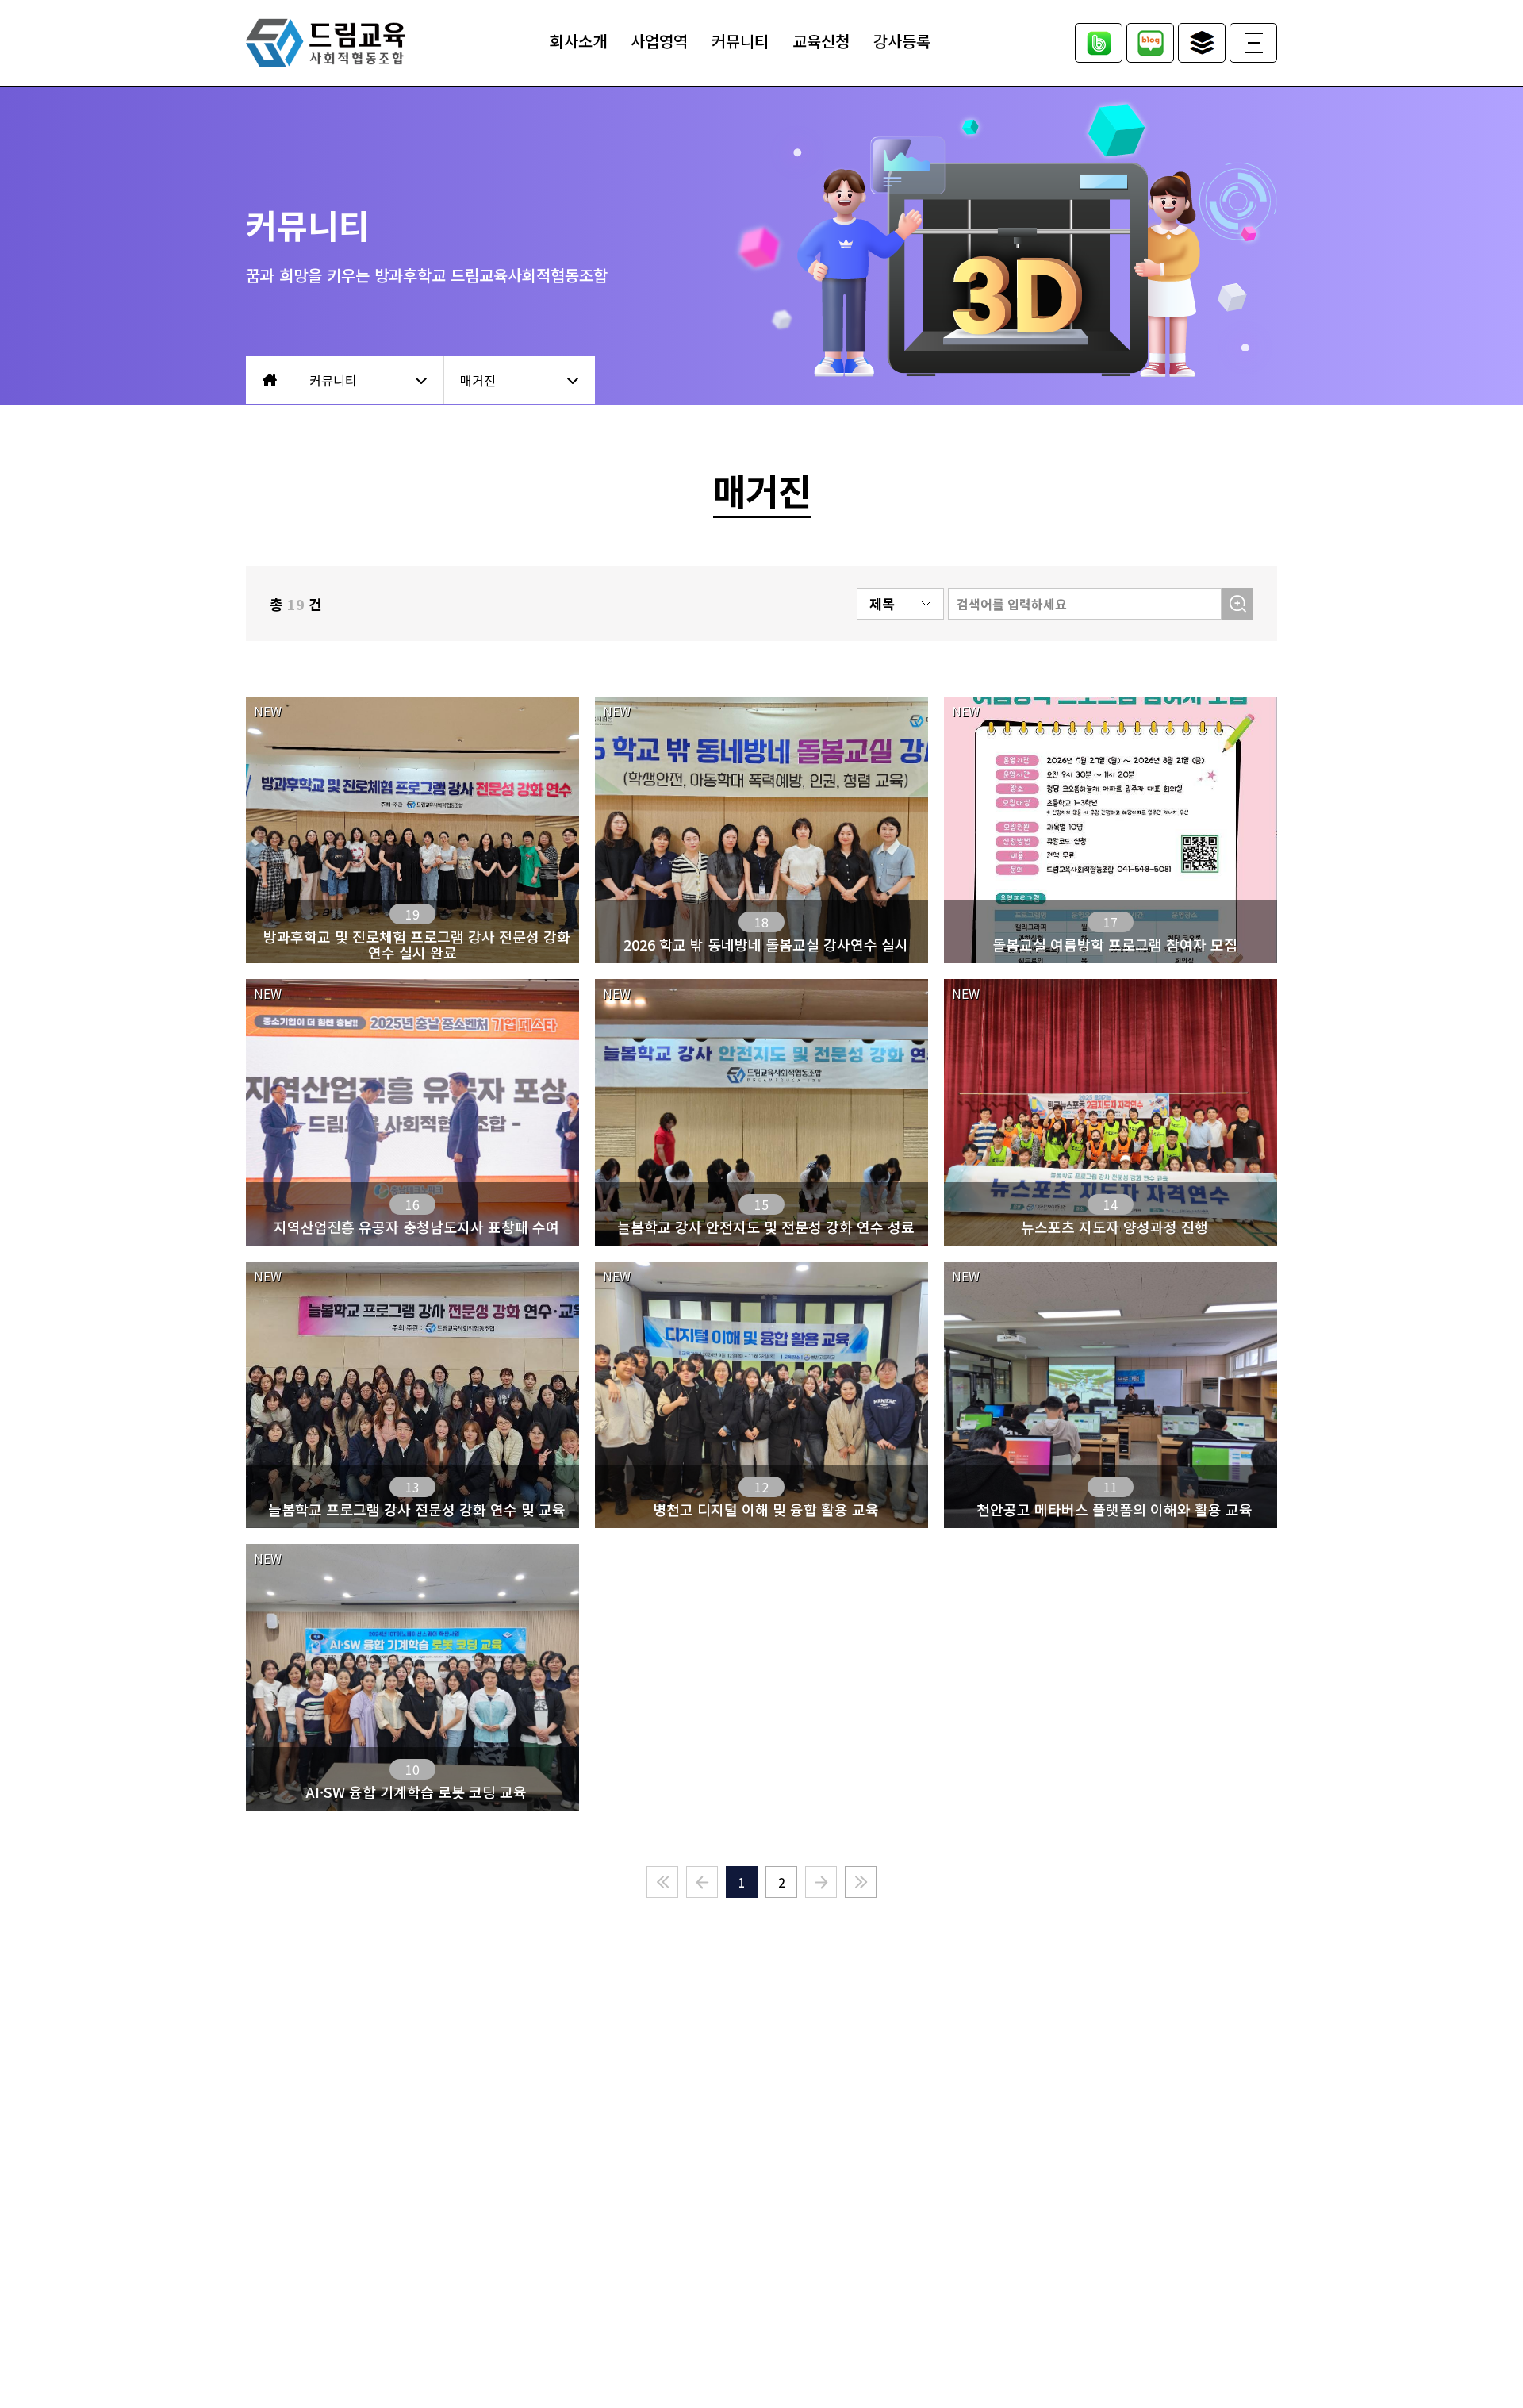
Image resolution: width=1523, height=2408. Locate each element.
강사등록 (902, 41)
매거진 (478, 380)
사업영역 (659, 41)
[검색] (1237, 604)
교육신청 (821, 41)
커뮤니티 (740, 41)
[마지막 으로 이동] (861, 1882)
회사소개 (578, 41)
